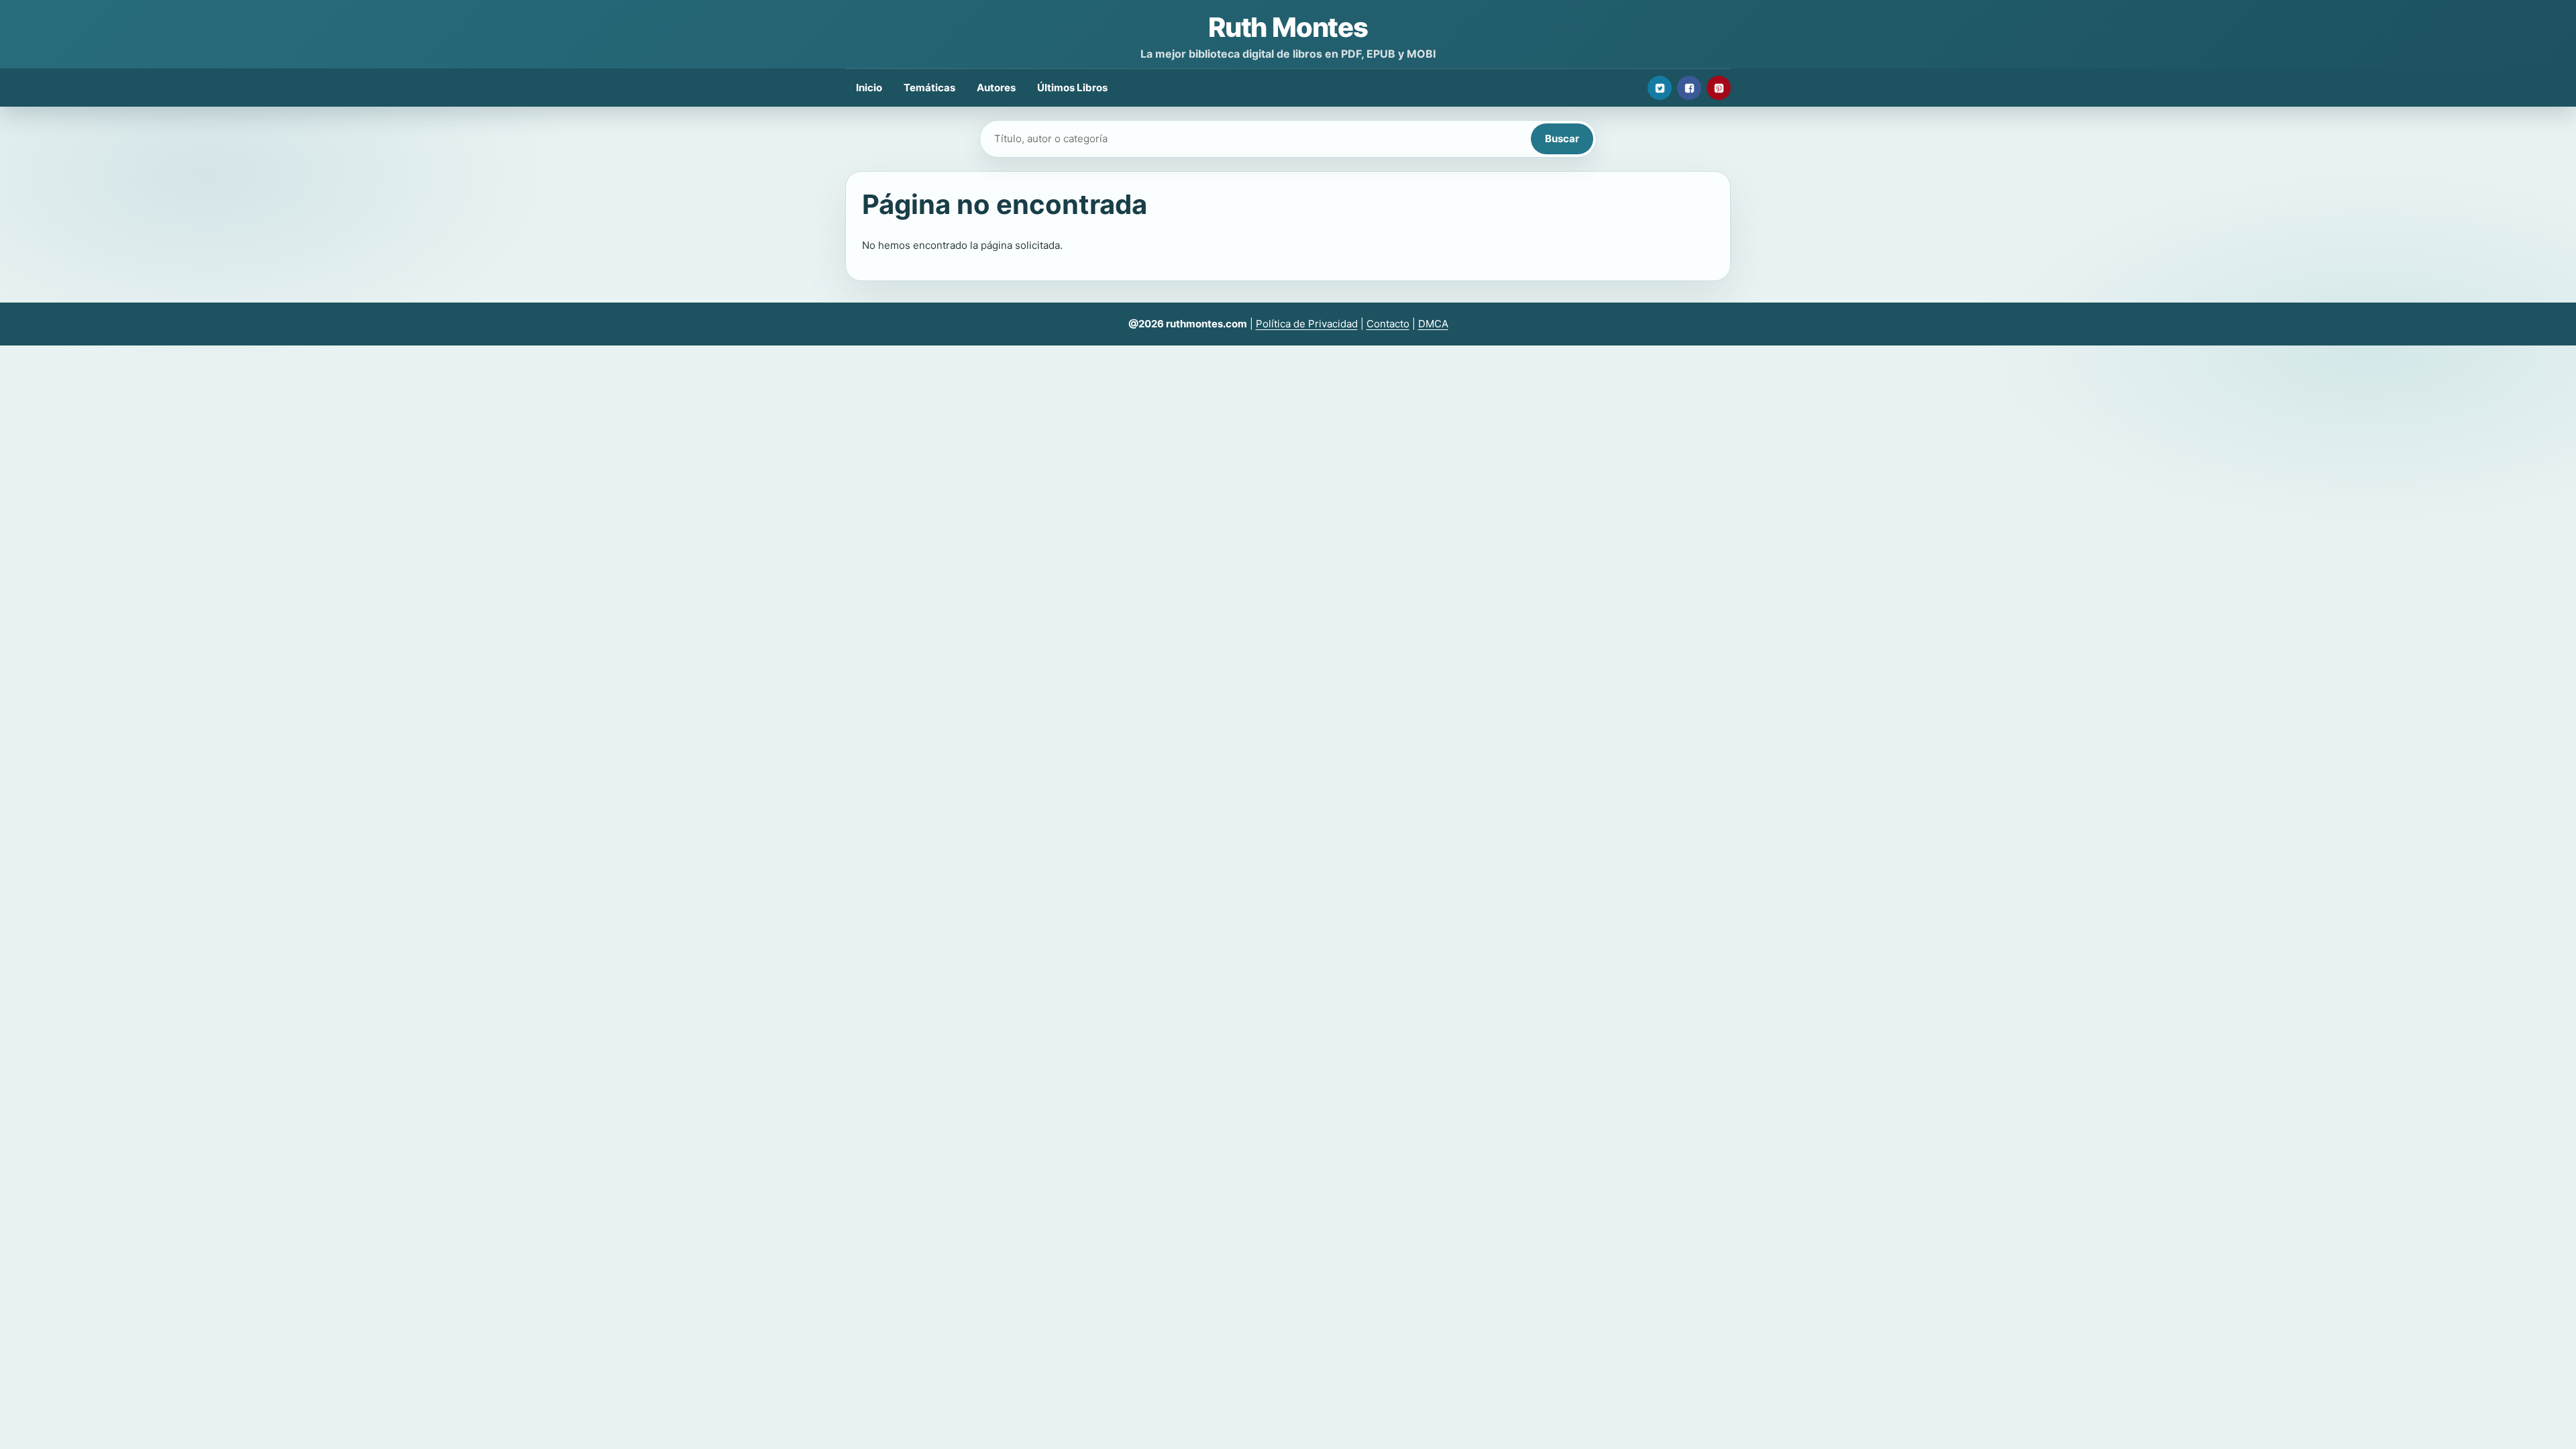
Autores (996, 88)
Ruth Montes (1288, 27)
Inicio (869, 88)
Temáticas (929, 88)
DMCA (1433, 324)
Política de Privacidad (1307, 324)
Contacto (1388, 324)
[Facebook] (1689, 88)
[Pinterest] (1719, 88)
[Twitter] (1660, 88)
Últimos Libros (1072, 88)
